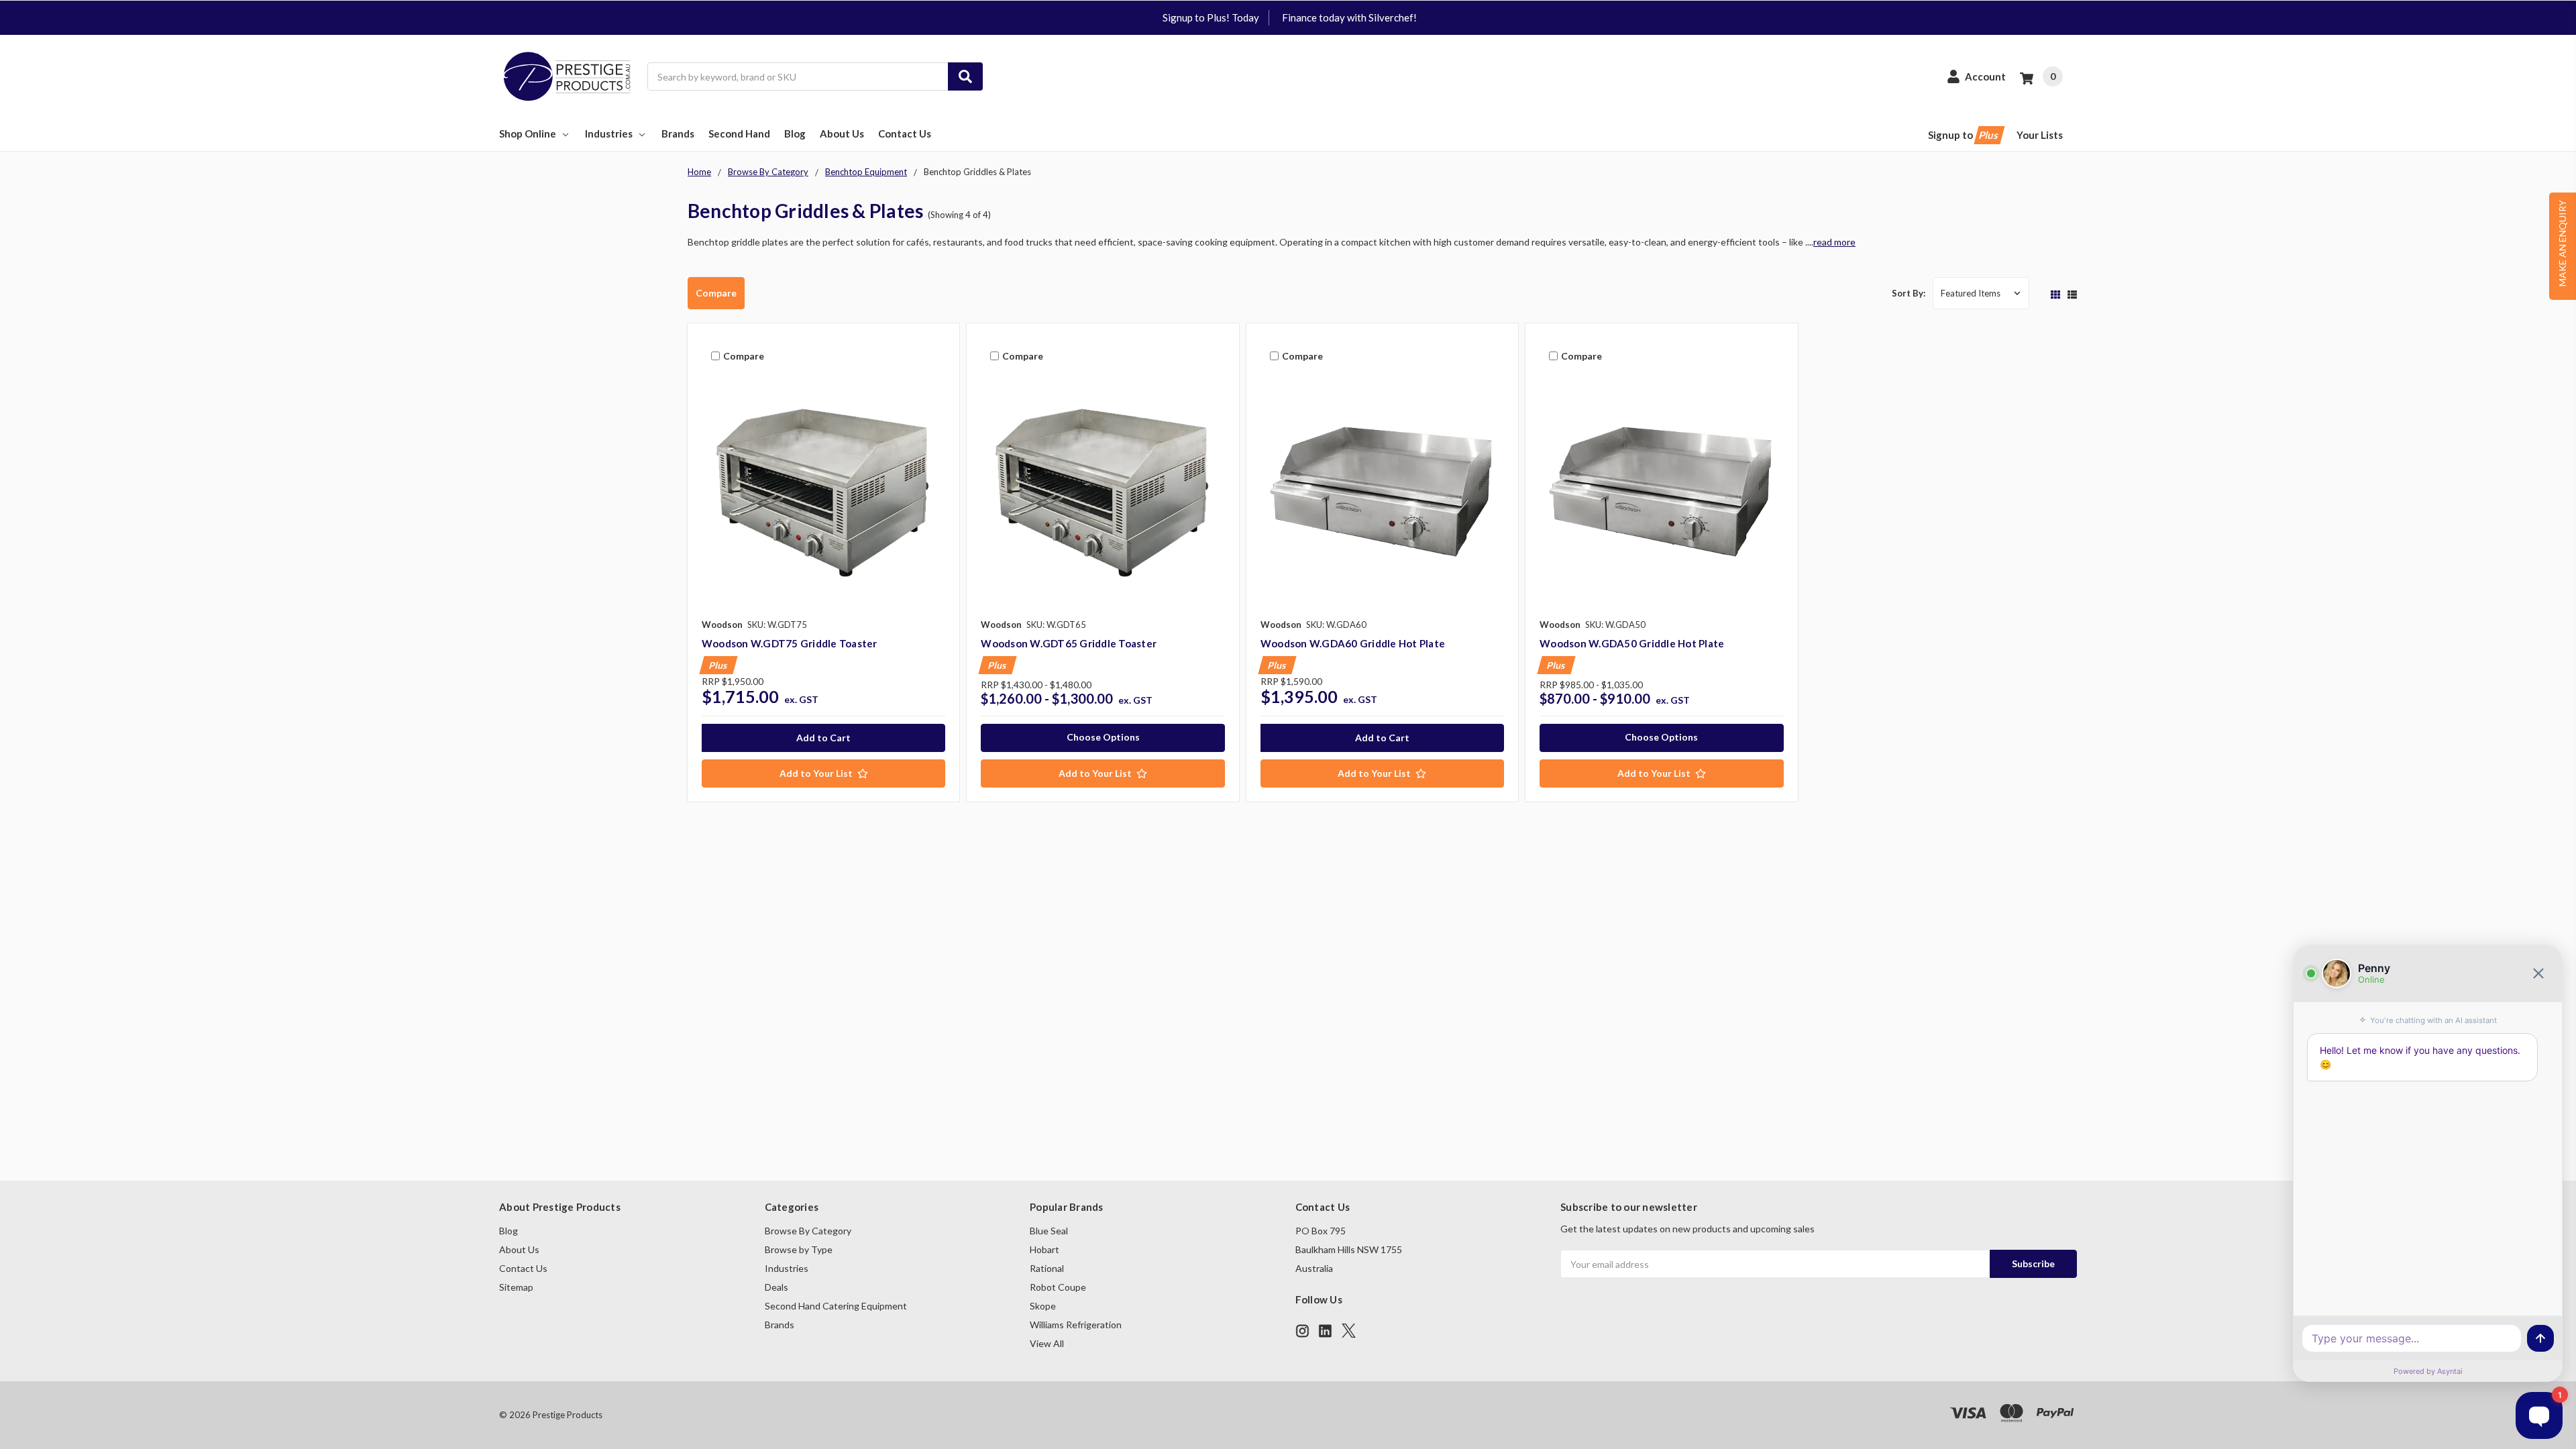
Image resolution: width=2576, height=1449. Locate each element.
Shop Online (528, 133)
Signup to (1964, 135)
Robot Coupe (1058, 1287)
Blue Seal (1049, 1231)
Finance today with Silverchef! (1349, 17)
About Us (842, 133)
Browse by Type (799, 1249)
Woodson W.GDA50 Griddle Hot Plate (1632, 643)
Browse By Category (808, 1231)
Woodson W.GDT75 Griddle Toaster (790, 643)
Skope (1043, 1306)
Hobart (1044, 1249)
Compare (716, 293)
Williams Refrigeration (1076, 1325)
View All (1047, 1343)
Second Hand (739, 133)
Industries (609, 133)
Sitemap (516, 1287)
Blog (795, 133)
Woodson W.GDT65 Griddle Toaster (1069, 643)
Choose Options (1103, 737)
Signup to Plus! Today (1211, 17)
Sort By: (1909, 293)
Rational (1047, 1268)
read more (1834, 242)
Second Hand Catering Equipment (836, 1306)
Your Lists (2040, 135)
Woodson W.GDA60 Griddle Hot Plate (1353, 643)
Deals (776, 1287)
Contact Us (905, 133)
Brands (678, 133)
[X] (1349, 1331)
